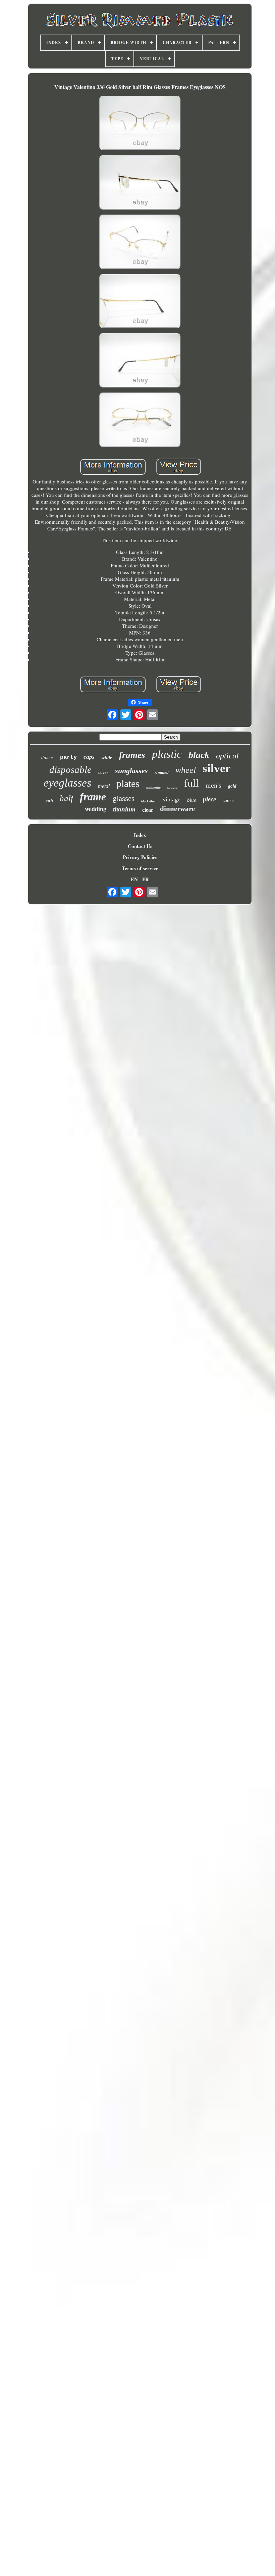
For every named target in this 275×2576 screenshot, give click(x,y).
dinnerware (177, 809)
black (199, 755)
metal (104, 786)
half (66, 798)
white (107, 757)
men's (213, 785)
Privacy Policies (140, 857)
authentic (153, 787)
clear (148, 810)
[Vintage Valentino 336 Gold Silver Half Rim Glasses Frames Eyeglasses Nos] (140, 124)
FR (146, 879)
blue (192, 800)
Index (140, 835)
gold (232, 786)
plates (128, 783)
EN (134, 879)
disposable (70, 769)
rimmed (162, 772)
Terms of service (140, 868)
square (172, 787)
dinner (47, 758)
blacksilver (149, 801)
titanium (124, 809)
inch (49, 800)
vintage (172, 799)
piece (209, 799)
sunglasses (131, 771)
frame (93, 797)
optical (227, 756)
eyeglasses (67, 783)
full (191, 783)
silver (217, 768)
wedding (96, 809)
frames (132, 755)
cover (103, 772)
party (68, 757)
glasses (124, 799)
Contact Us (140, 846)
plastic (167, 754)
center (228, 801)
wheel (186, 770)
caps (89, 757)
